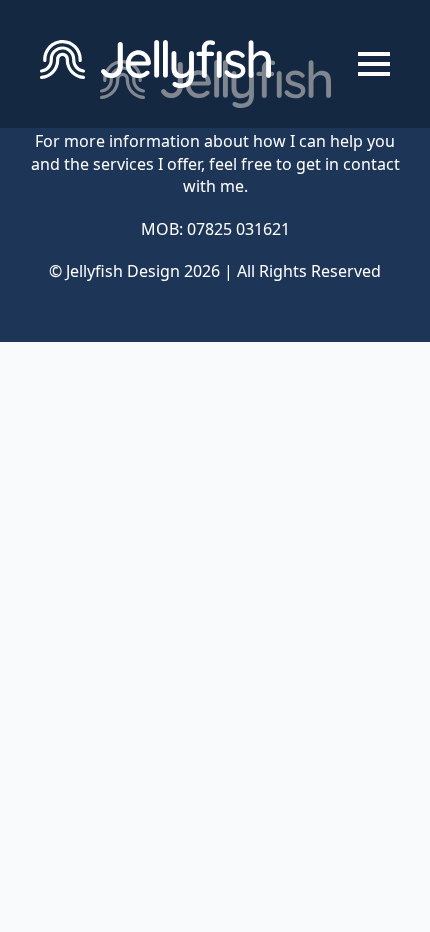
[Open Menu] (374, 64)
